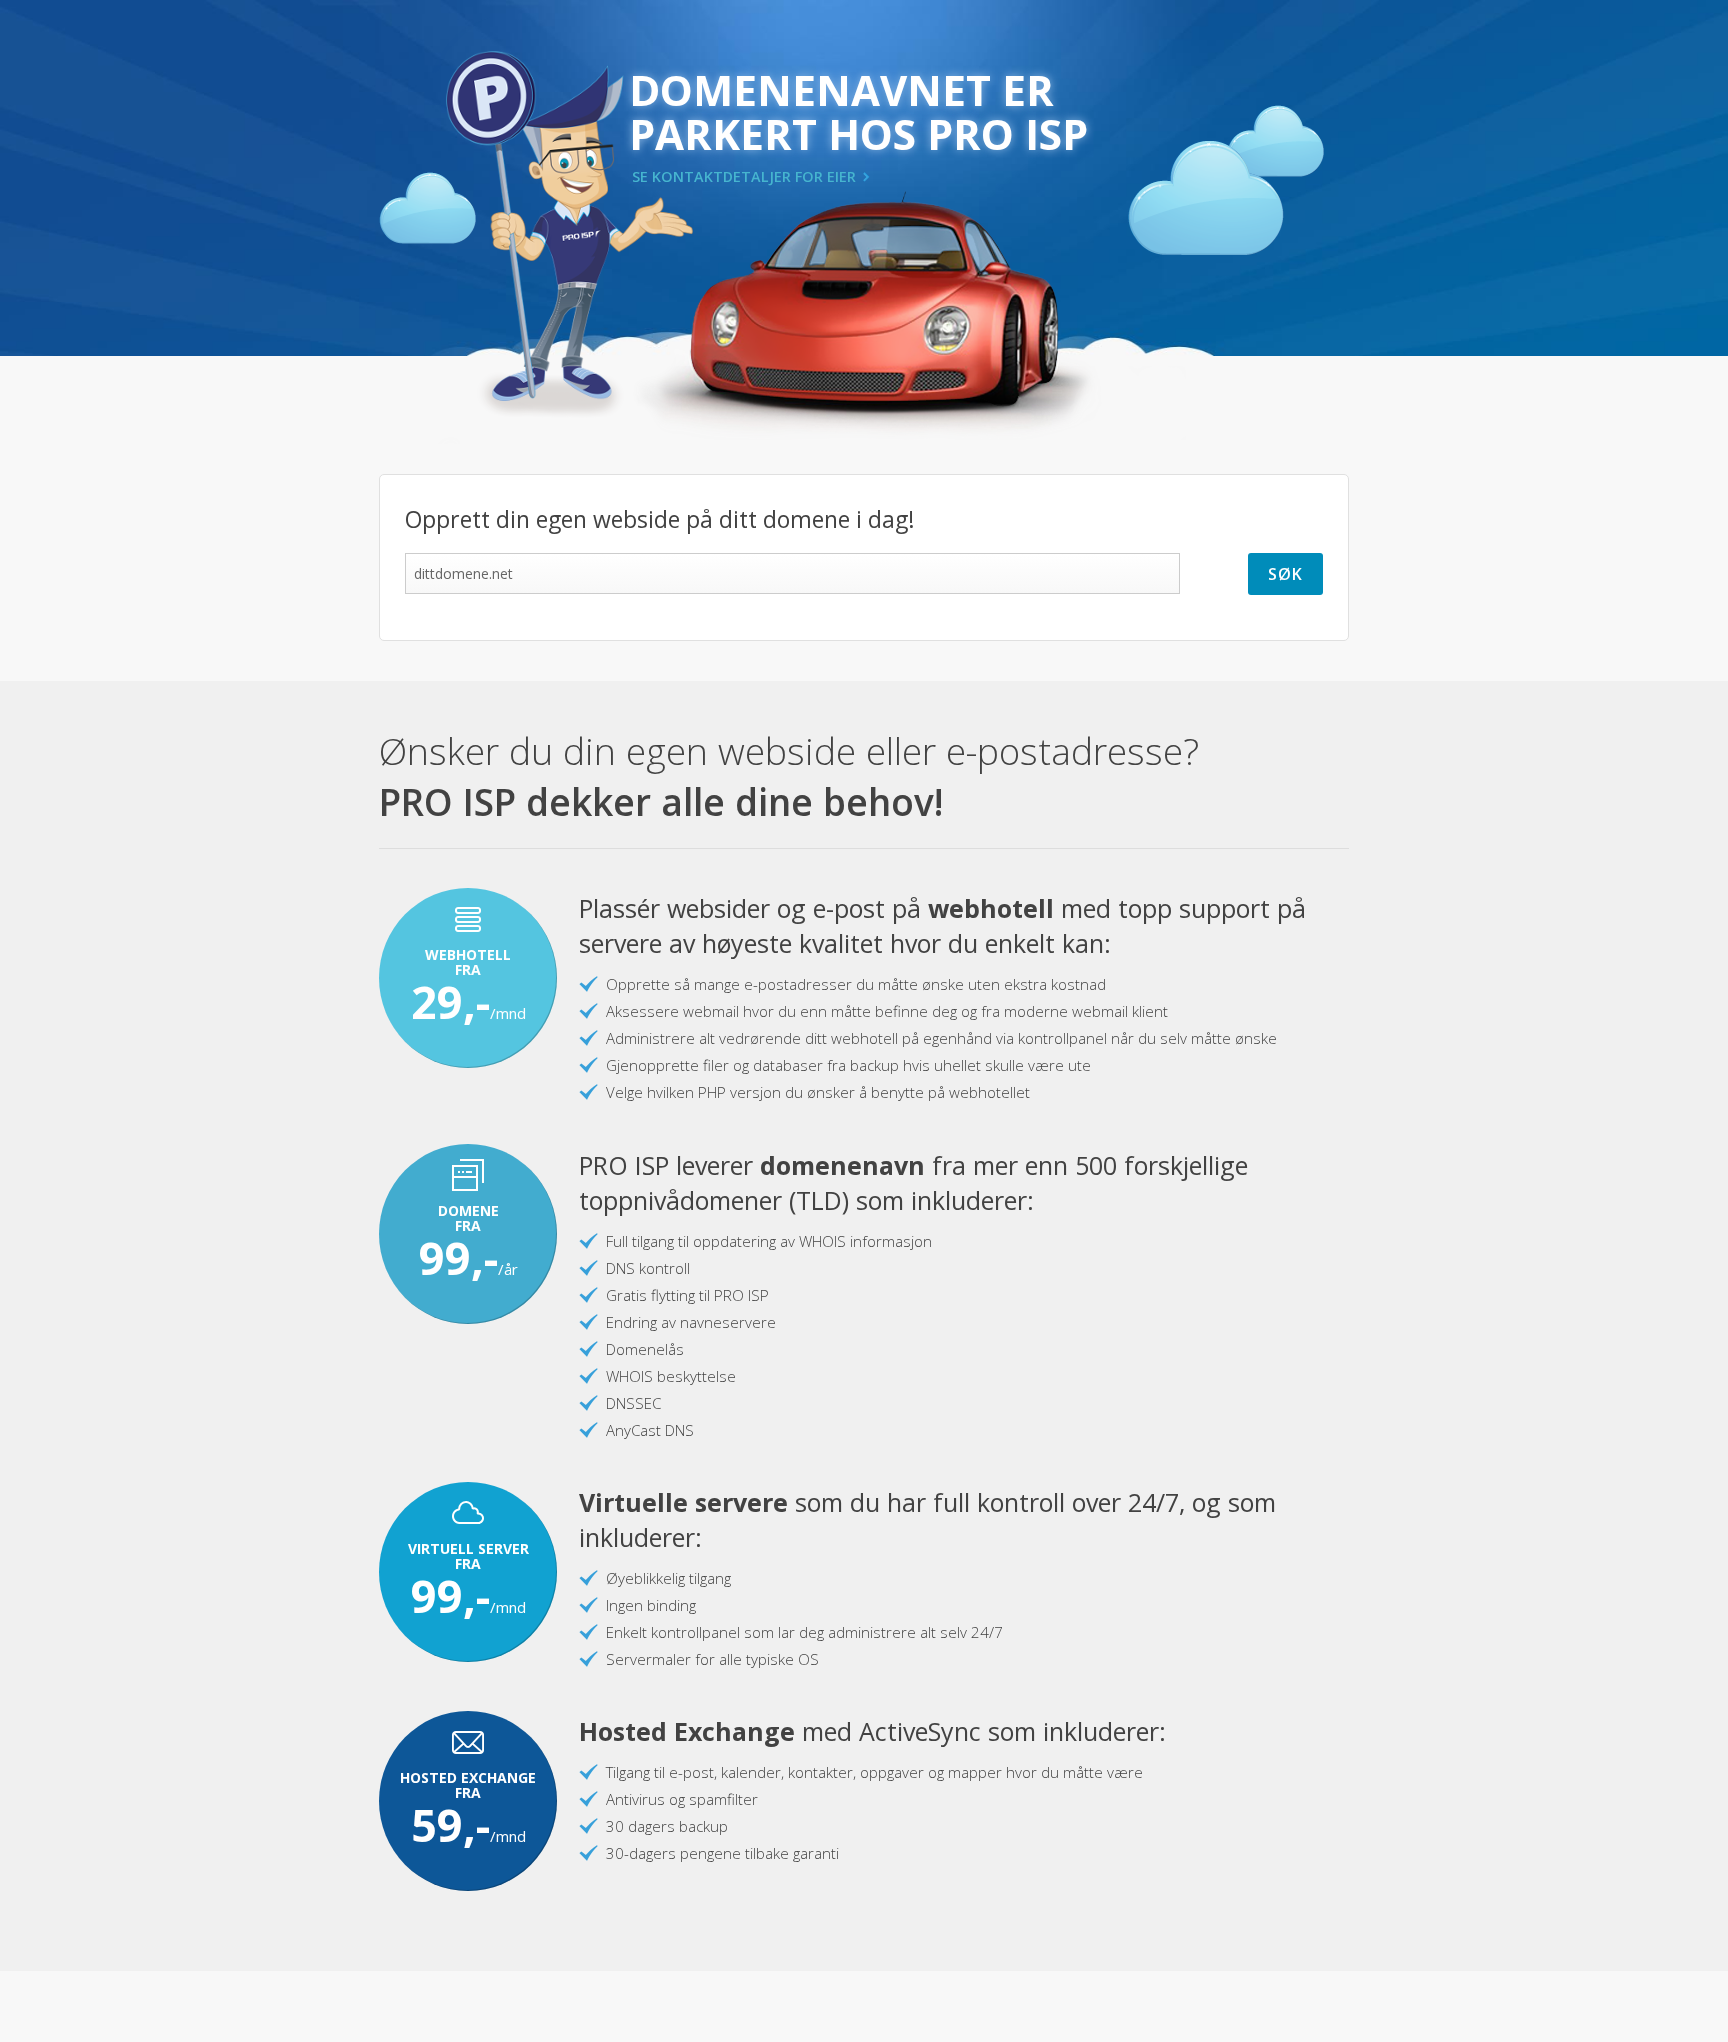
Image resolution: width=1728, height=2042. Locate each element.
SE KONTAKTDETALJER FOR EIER (744, 176)
